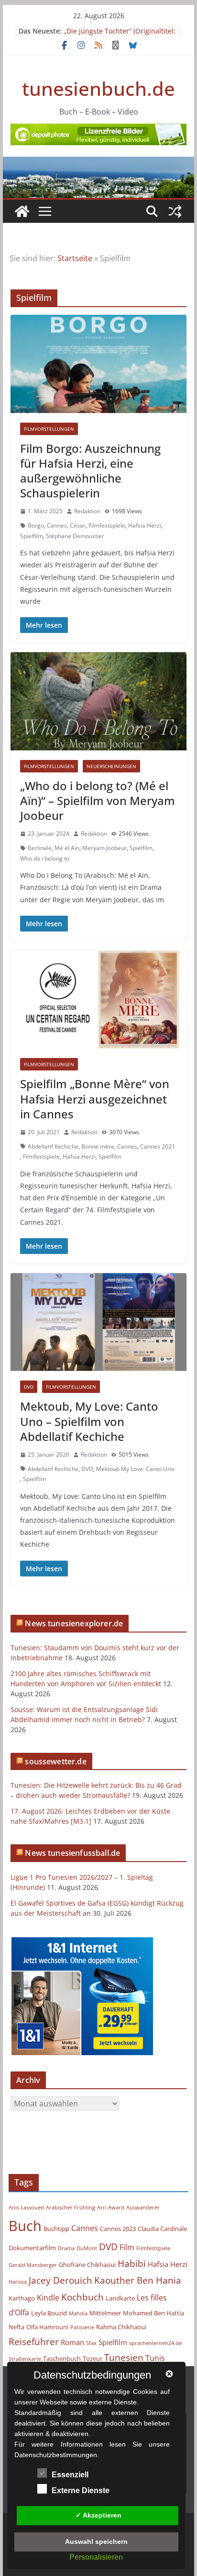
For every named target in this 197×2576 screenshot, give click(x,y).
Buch (25, 2226)
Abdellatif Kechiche (53, 1146)
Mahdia (78, 2313)
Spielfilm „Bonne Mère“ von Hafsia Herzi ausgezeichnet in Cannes (95, 1098)
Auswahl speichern (96, 2541)
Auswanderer (143, 2208)
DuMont (87, 2248)
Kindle (48, 2298)
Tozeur (93, 2358)
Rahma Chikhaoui (121, 2327)
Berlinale (40, 848)
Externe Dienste (81, 2490)
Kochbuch (82, 2297)
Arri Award (111, 2208)
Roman (72, 2342)
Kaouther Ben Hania (138, 2280)
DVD (29, 1387)
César (78, 525)
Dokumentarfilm (32, 2248)
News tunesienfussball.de (72, 1853)
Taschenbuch (62, 2358)
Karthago (22, 2298)
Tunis (155, 2358)
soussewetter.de (55, 1761)
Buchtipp (56, 2229)
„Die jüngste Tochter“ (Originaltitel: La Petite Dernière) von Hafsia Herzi (120, 36)
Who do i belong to (45, 858)
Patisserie (82, 2327)
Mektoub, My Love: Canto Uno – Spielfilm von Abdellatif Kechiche (89, 1421)
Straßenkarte (25, 2359)
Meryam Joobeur (104, 848)
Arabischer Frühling (71, 2208)
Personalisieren (96, 2557)
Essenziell (70, 2475)
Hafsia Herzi (145, 525)
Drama (66, 2248)
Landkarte (120, 2298)
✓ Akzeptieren (98, 2515)
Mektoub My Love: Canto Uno (135, 1469)
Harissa (18, 2282)
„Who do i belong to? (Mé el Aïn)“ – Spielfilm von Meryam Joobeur (98, 800)
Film (127, 2247)
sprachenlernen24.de (155, 2343)
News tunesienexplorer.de (74, 1623)
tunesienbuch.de (98, 88)
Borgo (36, 525)
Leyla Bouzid (49, 2313)
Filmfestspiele (107, 525)
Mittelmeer (105, 2313)
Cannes (57, 525)
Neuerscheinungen (111, 766)
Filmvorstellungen (49, 429)
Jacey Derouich (60, 2280)
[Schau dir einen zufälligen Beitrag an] (175, 211)
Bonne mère (98, 1146)
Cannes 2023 (118, 2229)
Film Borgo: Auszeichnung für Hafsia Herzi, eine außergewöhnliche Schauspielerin (90, 471)
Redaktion (87, 511)
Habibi (132, 2263)
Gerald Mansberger (33, 2265)
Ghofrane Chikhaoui (87, 2265)
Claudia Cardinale (162, 2229)
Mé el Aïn (67, 848)
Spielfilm (32, 536)
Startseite (75, 258)
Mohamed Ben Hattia (153, 2313)
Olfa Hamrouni (47, 2327)
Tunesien (124, 2357)
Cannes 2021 (158, 1146)
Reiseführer (34, 2341)
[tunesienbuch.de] (22, 211)
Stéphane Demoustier (75, 536)
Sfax (91, 2343)
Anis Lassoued (26, 2208)
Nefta (16, 2327)
